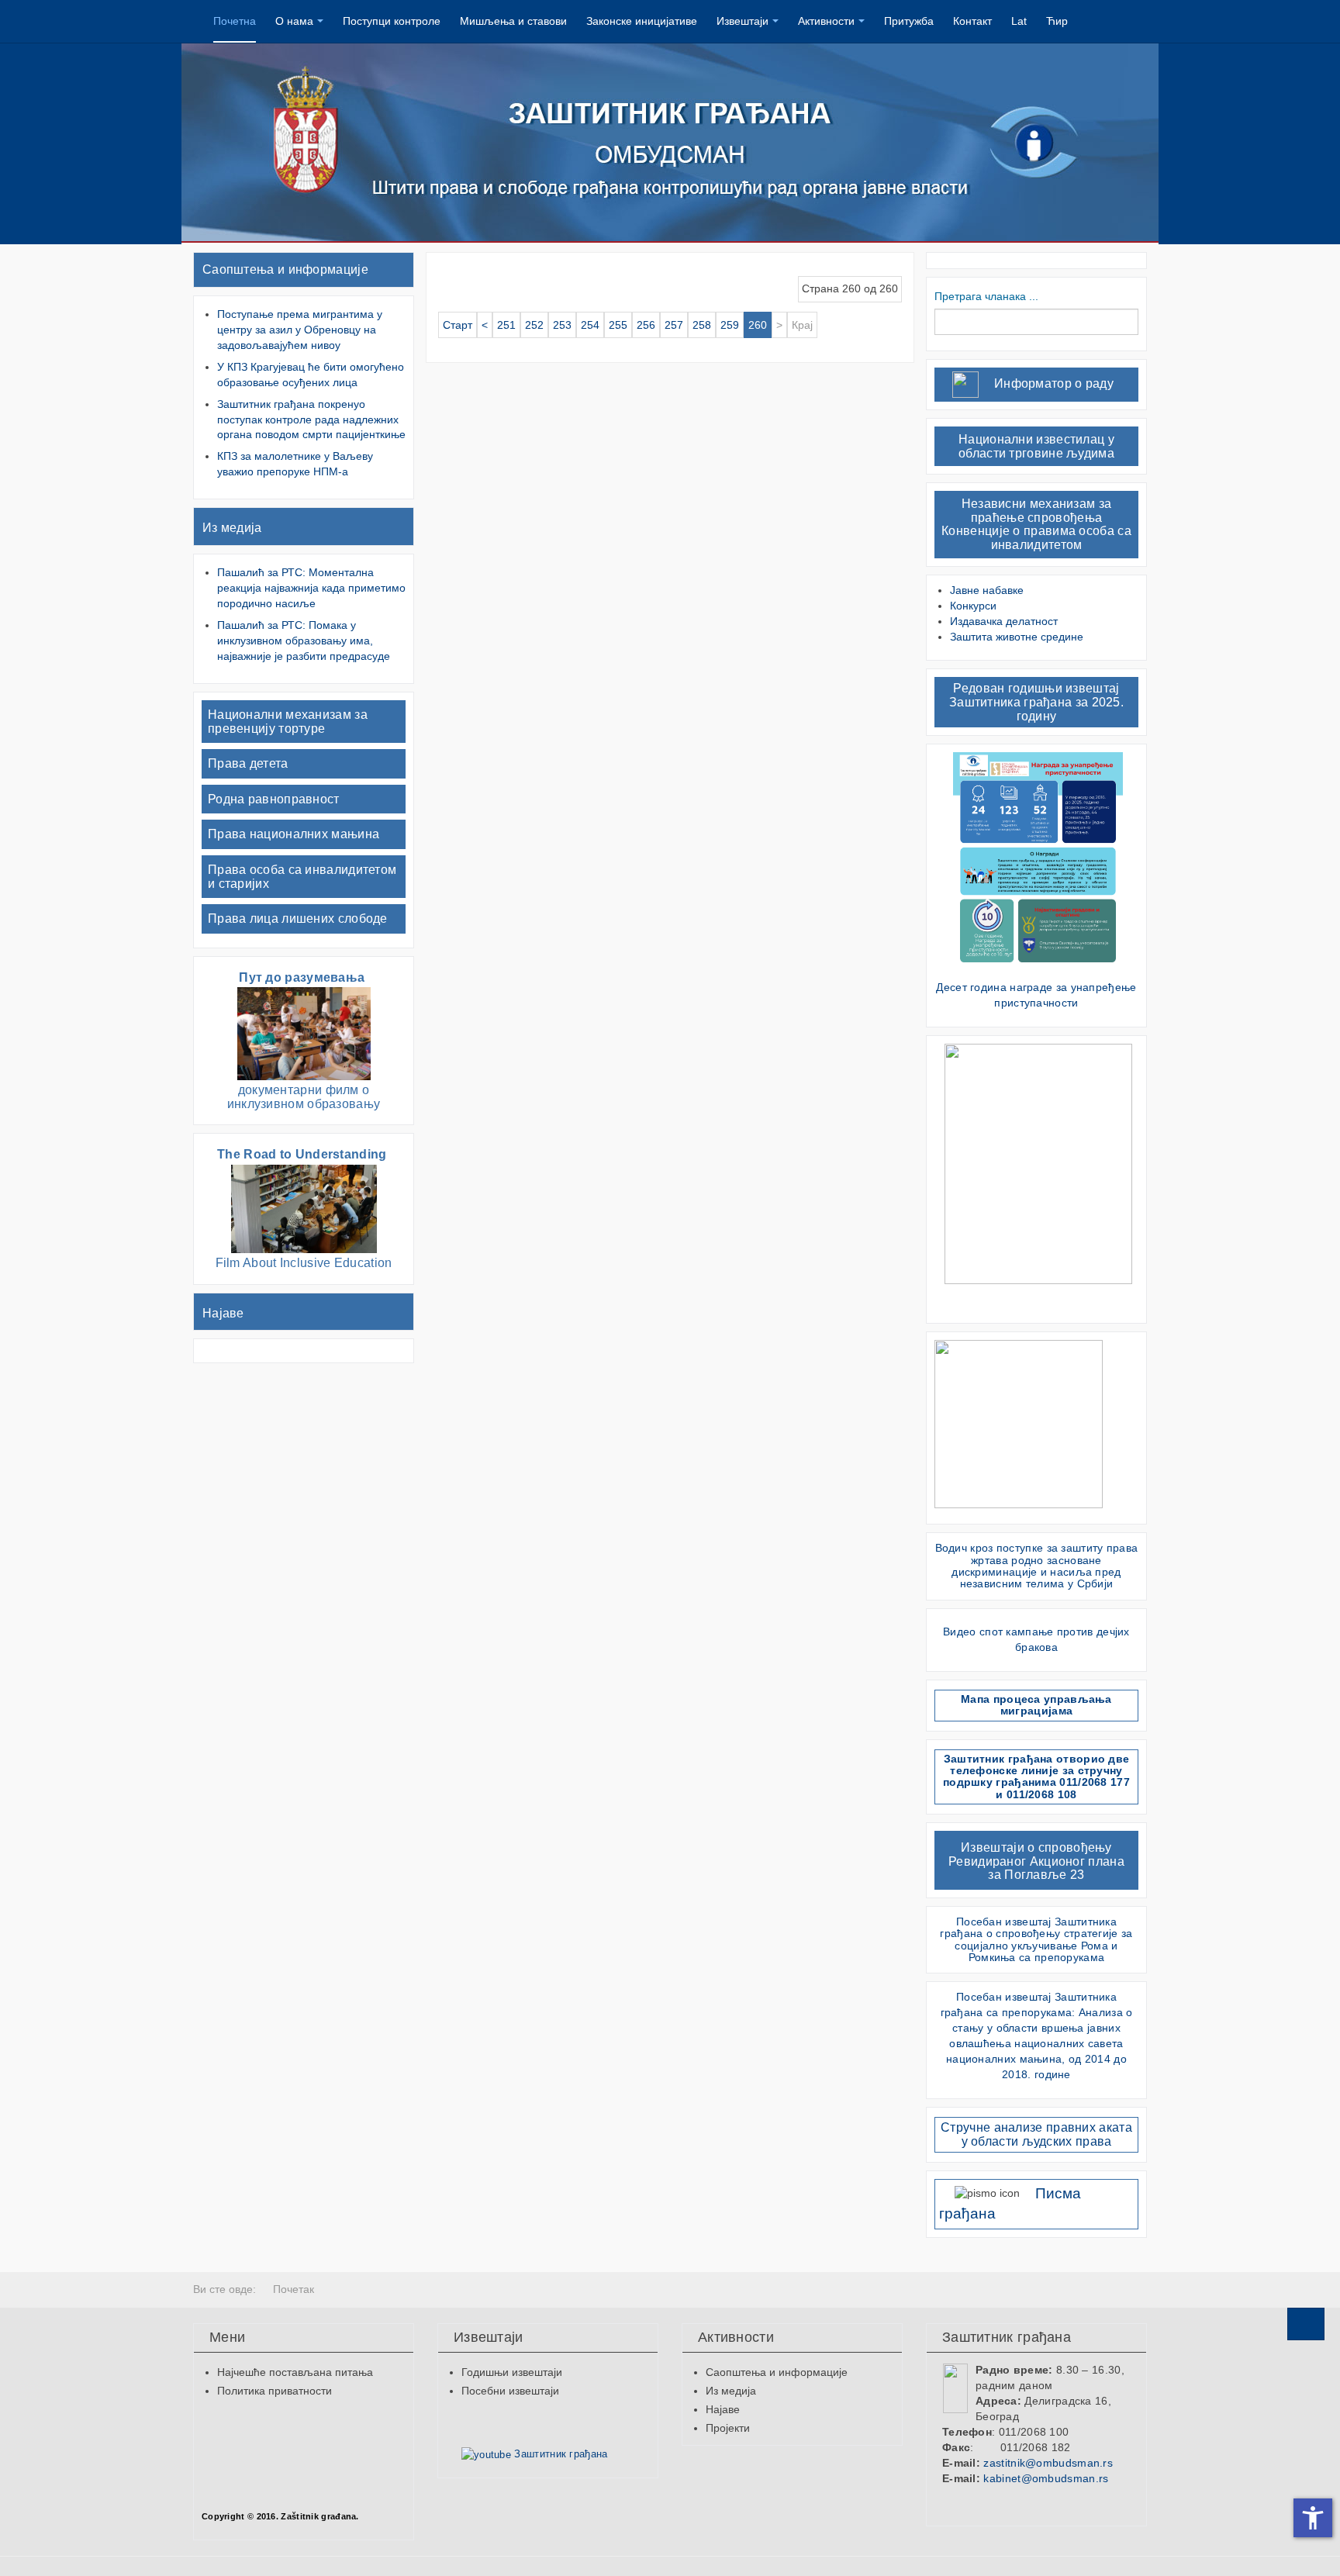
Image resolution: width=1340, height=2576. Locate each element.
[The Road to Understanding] (304, 1208)
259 (730, 325)
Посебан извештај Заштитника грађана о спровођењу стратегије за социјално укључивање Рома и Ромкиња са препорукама (1036, 1939)
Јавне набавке (987, 590)
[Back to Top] (1306, 2324)
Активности (826, 21)
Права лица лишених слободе (298, 919)
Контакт (972, 21)
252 (534, 325)
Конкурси (973, 606)
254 (590, 325)
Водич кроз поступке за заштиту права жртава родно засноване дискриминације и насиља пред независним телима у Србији (1037, 1566)
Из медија (232, 528)
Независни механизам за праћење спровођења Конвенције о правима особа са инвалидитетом (1036, 524)
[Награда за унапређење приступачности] (1038, 862)
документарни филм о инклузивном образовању (304, 1097)
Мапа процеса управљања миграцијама (1036, 1705)
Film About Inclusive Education (304, 1263)
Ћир (1057, 21)
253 (562, 325)
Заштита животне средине (1017, 637)
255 (618, 325)
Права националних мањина (294, 834)
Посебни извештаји (510, 2391)
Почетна (235, 21)
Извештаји (743, 21)
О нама (294, 21)
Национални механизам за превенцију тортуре (288, 722)
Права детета (248, 763)
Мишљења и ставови (513, 21)
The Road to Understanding (304, 1154)
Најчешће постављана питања (295, 2372)
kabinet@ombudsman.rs (1046, 2478)
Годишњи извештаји (512, 2372)
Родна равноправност (274, 799)
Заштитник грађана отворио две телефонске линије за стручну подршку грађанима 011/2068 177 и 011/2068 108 (1036, 1777)
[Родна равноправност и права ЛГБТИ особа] (1038, 1163)
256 (646, 325)
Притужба (909, 21)
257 (674, 325)
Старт (458, 325)
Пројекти (728, 2428)
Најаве (223, 1313)
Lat (1019, 21)
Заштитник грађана (559, 2454)
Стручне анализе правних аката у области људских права (1036, 2134)
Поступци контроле (392, 21)
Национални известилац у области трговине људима (1036, 446)
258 (702, 325)
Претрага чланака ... (986, 296)
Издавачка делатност (1004, 621)
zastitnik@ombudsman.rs (1048, 2463)
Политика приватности (275, 2391)
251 (506, 325)
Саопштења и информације (285, 269)
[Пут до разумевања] (304, 1033)
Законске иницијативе (642, 21)
